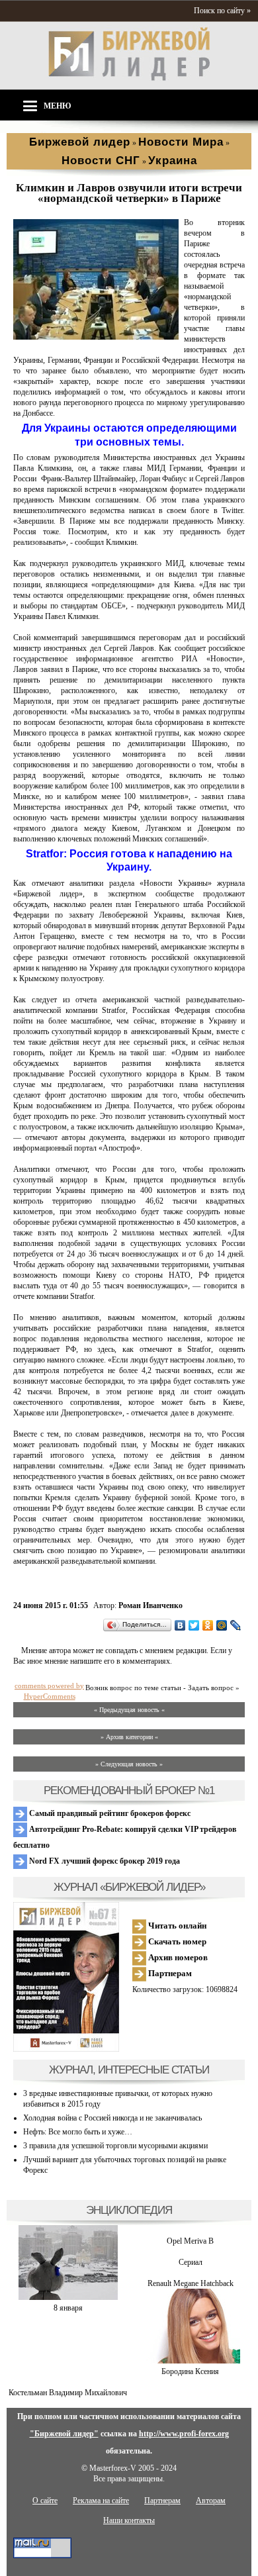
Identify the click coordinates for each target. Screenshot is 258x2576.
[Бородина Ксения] (191, 2361)
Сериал (191, 2262)
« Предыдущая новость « (129, 1710)
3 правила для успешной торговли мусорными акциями (115, 2146)
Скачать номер (176, 1941)
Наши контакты (129, 2520)
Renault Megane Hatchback (191, 2283)
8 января (68, 2308)
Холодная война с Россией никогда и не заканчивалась (112, 2118)
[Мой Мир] (222, 1625)
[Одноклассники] (208, 1625)
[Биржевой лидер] (129, 78)
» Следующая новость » (129, 1764)
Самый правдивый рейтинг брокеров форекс (109, 1813)
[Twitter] (194, 1625)
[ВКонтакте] (180, 1625)
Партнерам (169, 1973)
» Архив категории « (129, 1737)
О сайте (45, 2501)
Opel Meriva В (190, 2241)
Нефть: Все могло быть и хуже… (78, 2132)
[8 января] (68, 2297)
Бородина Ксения (190, 2371)
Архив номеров (177, 1957)
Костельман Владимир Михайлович (68, 2393)
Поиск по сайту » (222, 11)
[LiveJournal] (236, 1625)
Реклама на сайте (101, 2501)
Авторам (211, 2501)
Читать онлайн (176, 1926)
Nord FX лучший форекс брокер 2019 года (104, 1861)
